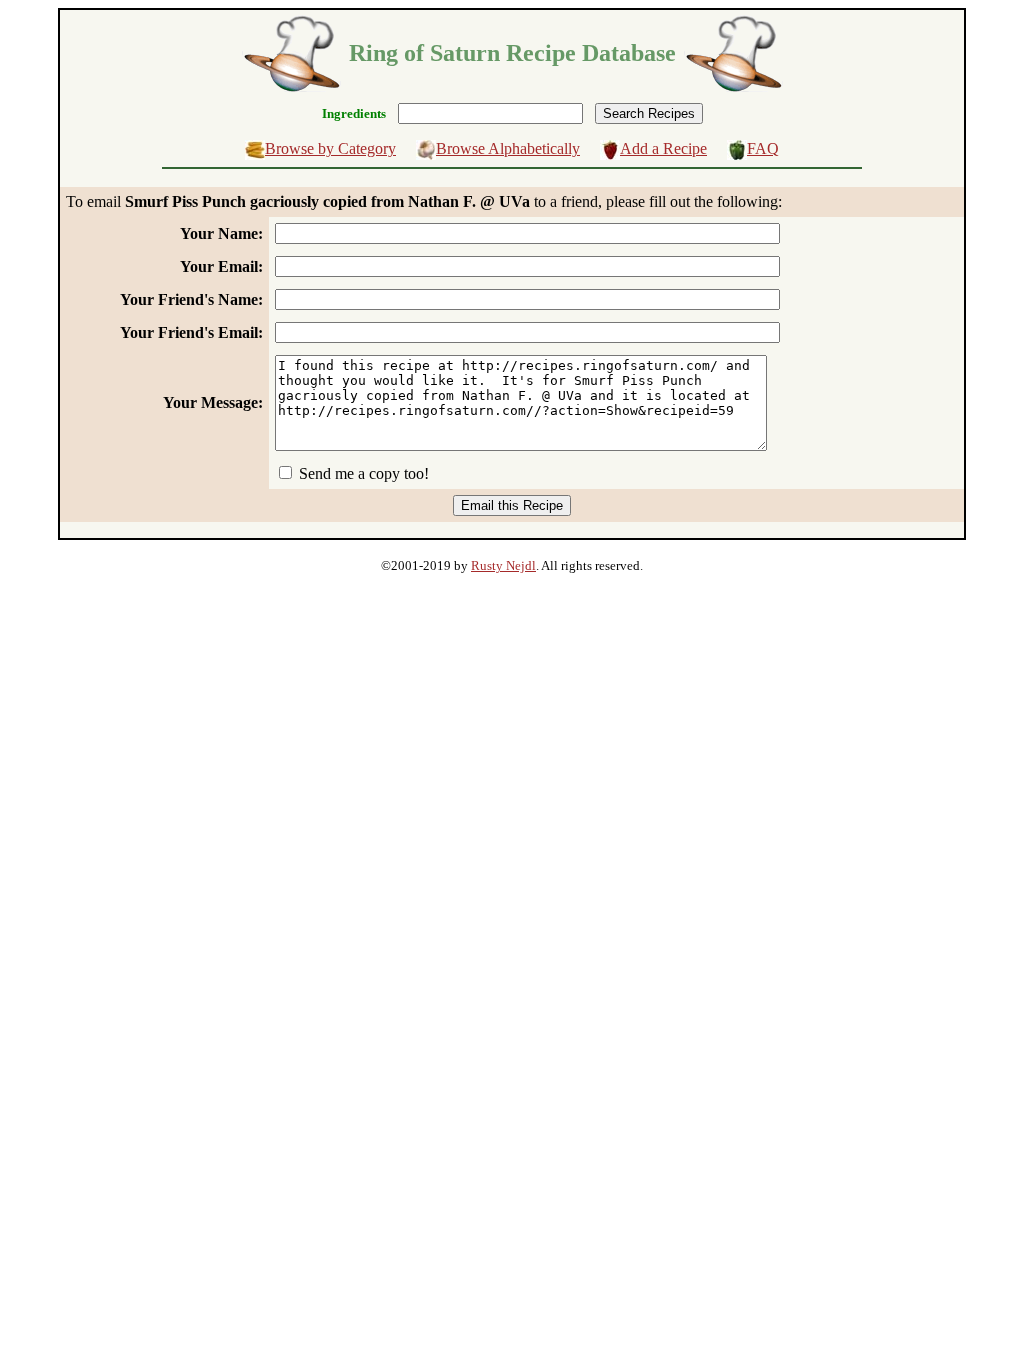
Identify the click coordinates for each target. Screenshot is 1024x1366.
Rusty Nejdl (503, 565)
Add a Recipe (663, 148)
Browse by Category (330, 148)
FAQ (763, 148)
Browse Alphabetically (508, 148)
